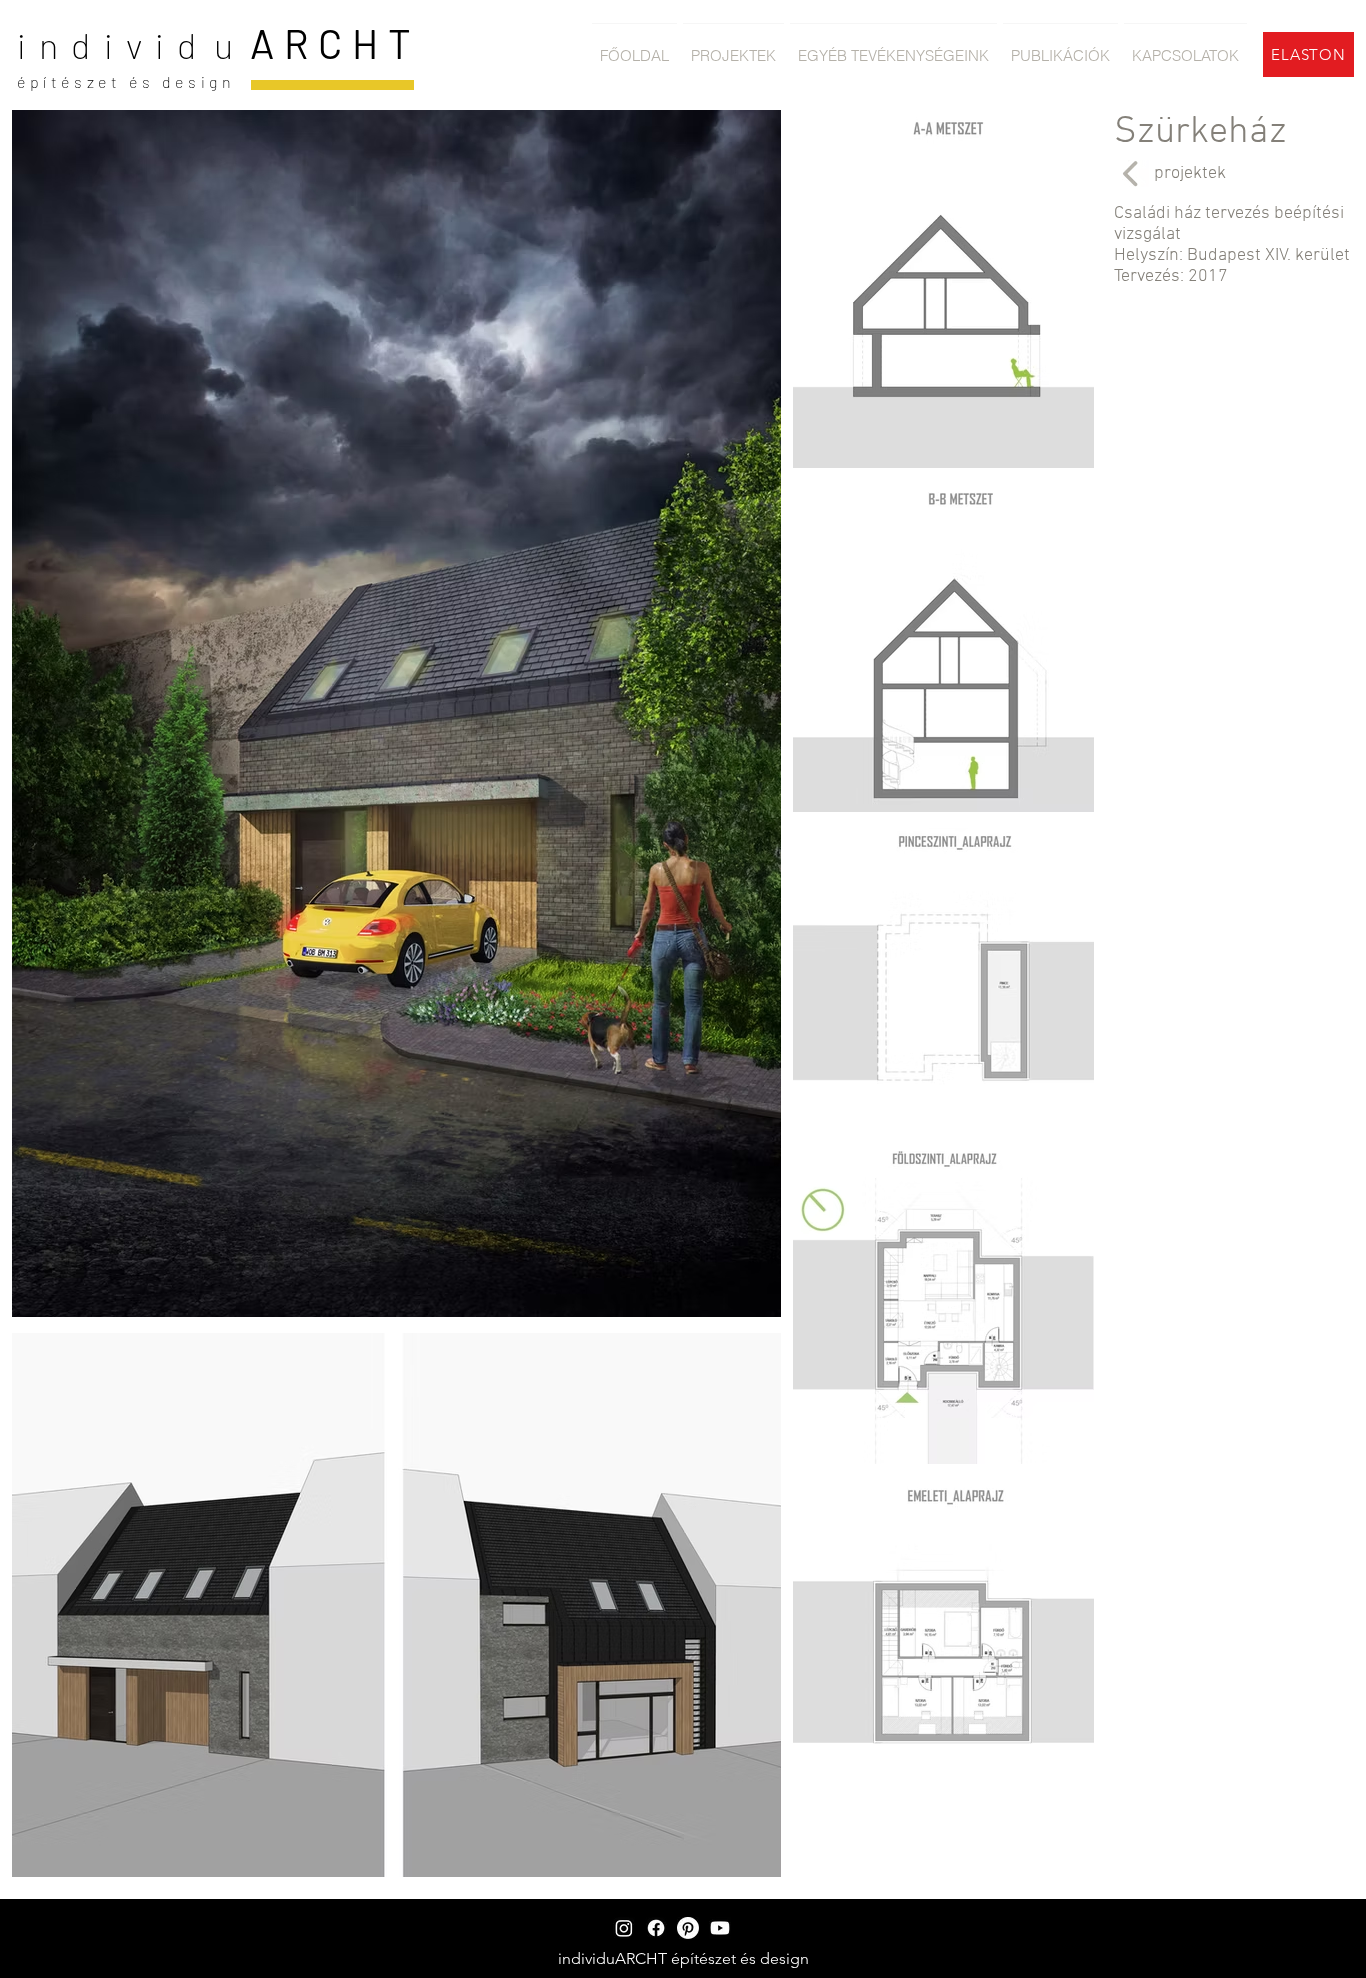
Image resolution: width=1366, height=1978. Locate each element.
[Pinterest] (688, 1928)
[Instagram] (624, 1928)
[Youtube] (720, 1928)
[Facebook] (656, 1928)
